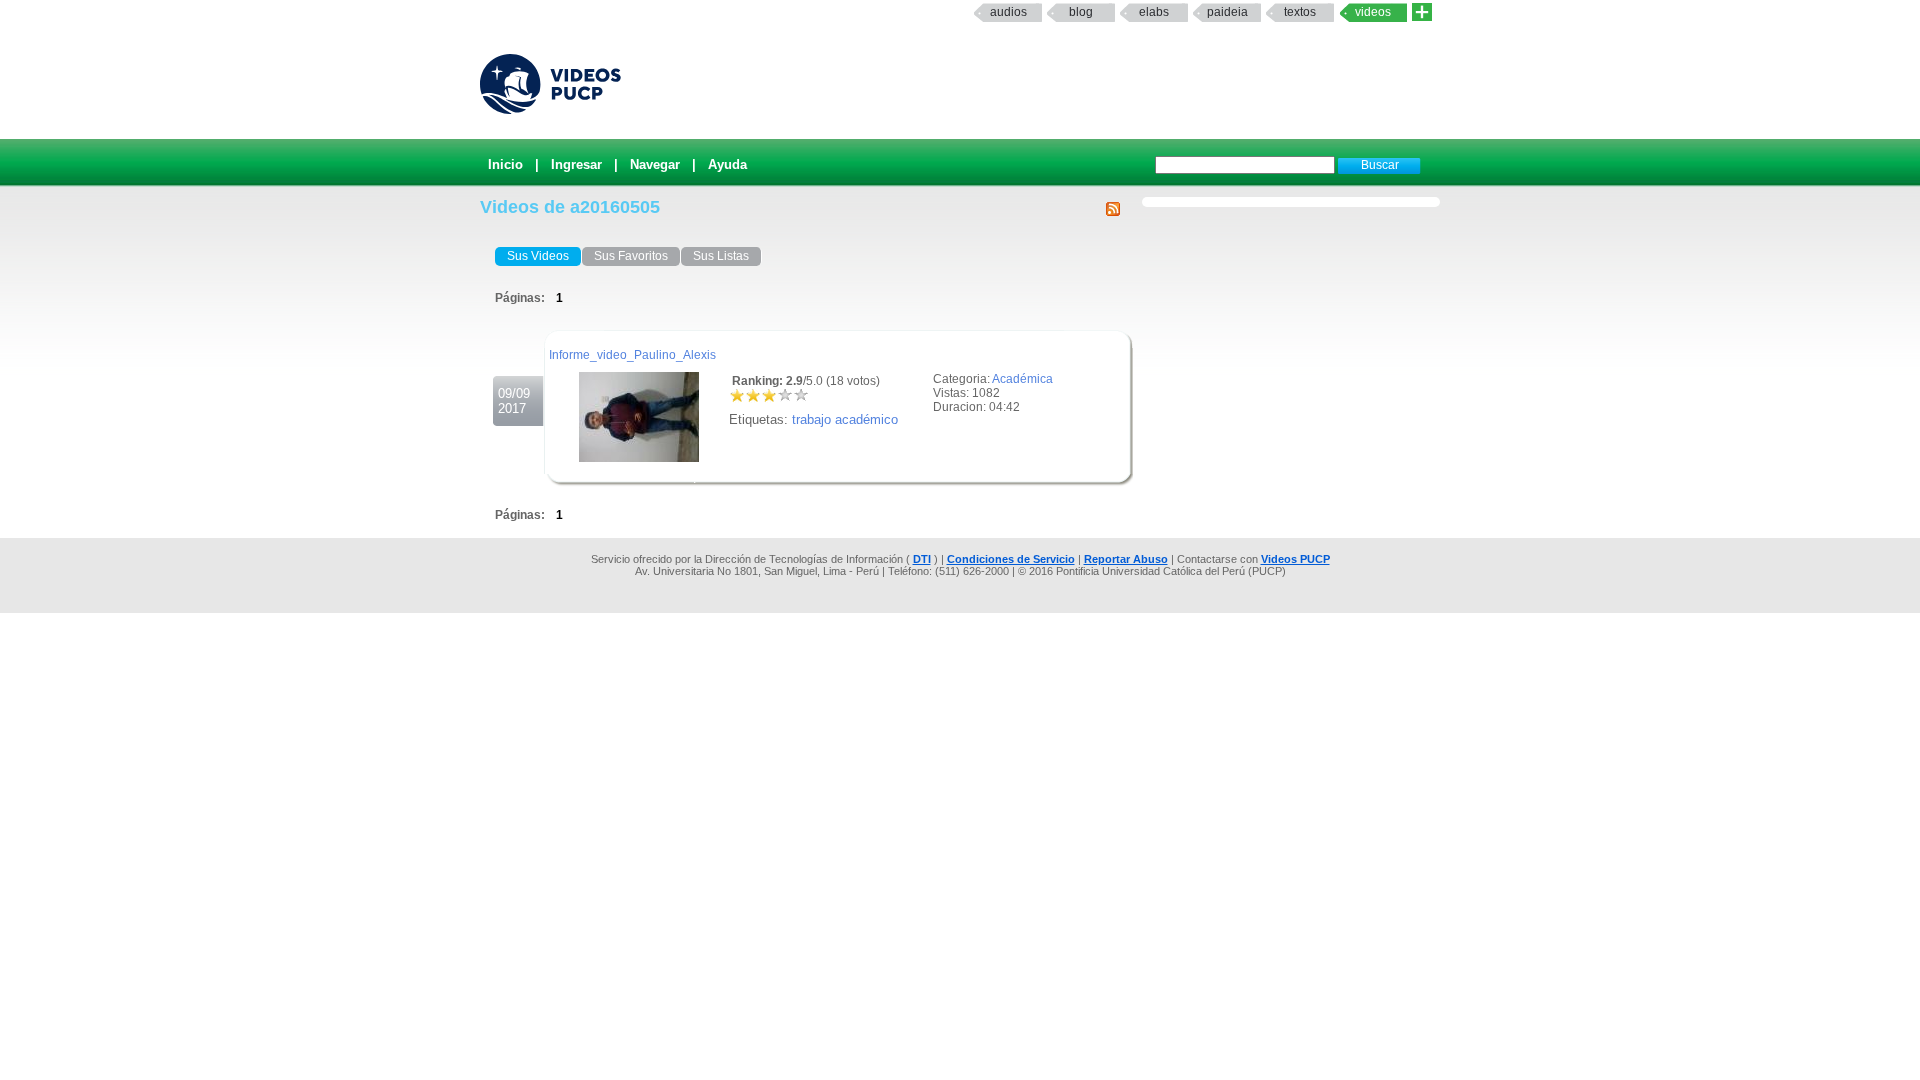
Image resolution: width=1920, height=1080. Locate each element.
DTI (922, 559)
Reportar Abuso (1126, 559)
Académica (1022, 379)
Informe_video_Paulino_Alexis (632, 355)
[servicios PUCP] (1422, 12)
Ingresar (576, 164)
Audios (1008, 12)
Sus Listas (721, 256)
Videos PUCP (1295, 559)
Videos (1373, 12)
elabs (1154, 12)
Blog (1081, 12)
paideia (1227, 12)
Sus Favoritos (631, 256)
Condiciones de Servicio (1011, 559)
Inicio (505, 164)
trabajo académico (845, 419)
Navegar (655, 164)
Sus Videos (538, 256)
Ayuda (727, 164)
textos (1300, 12)
